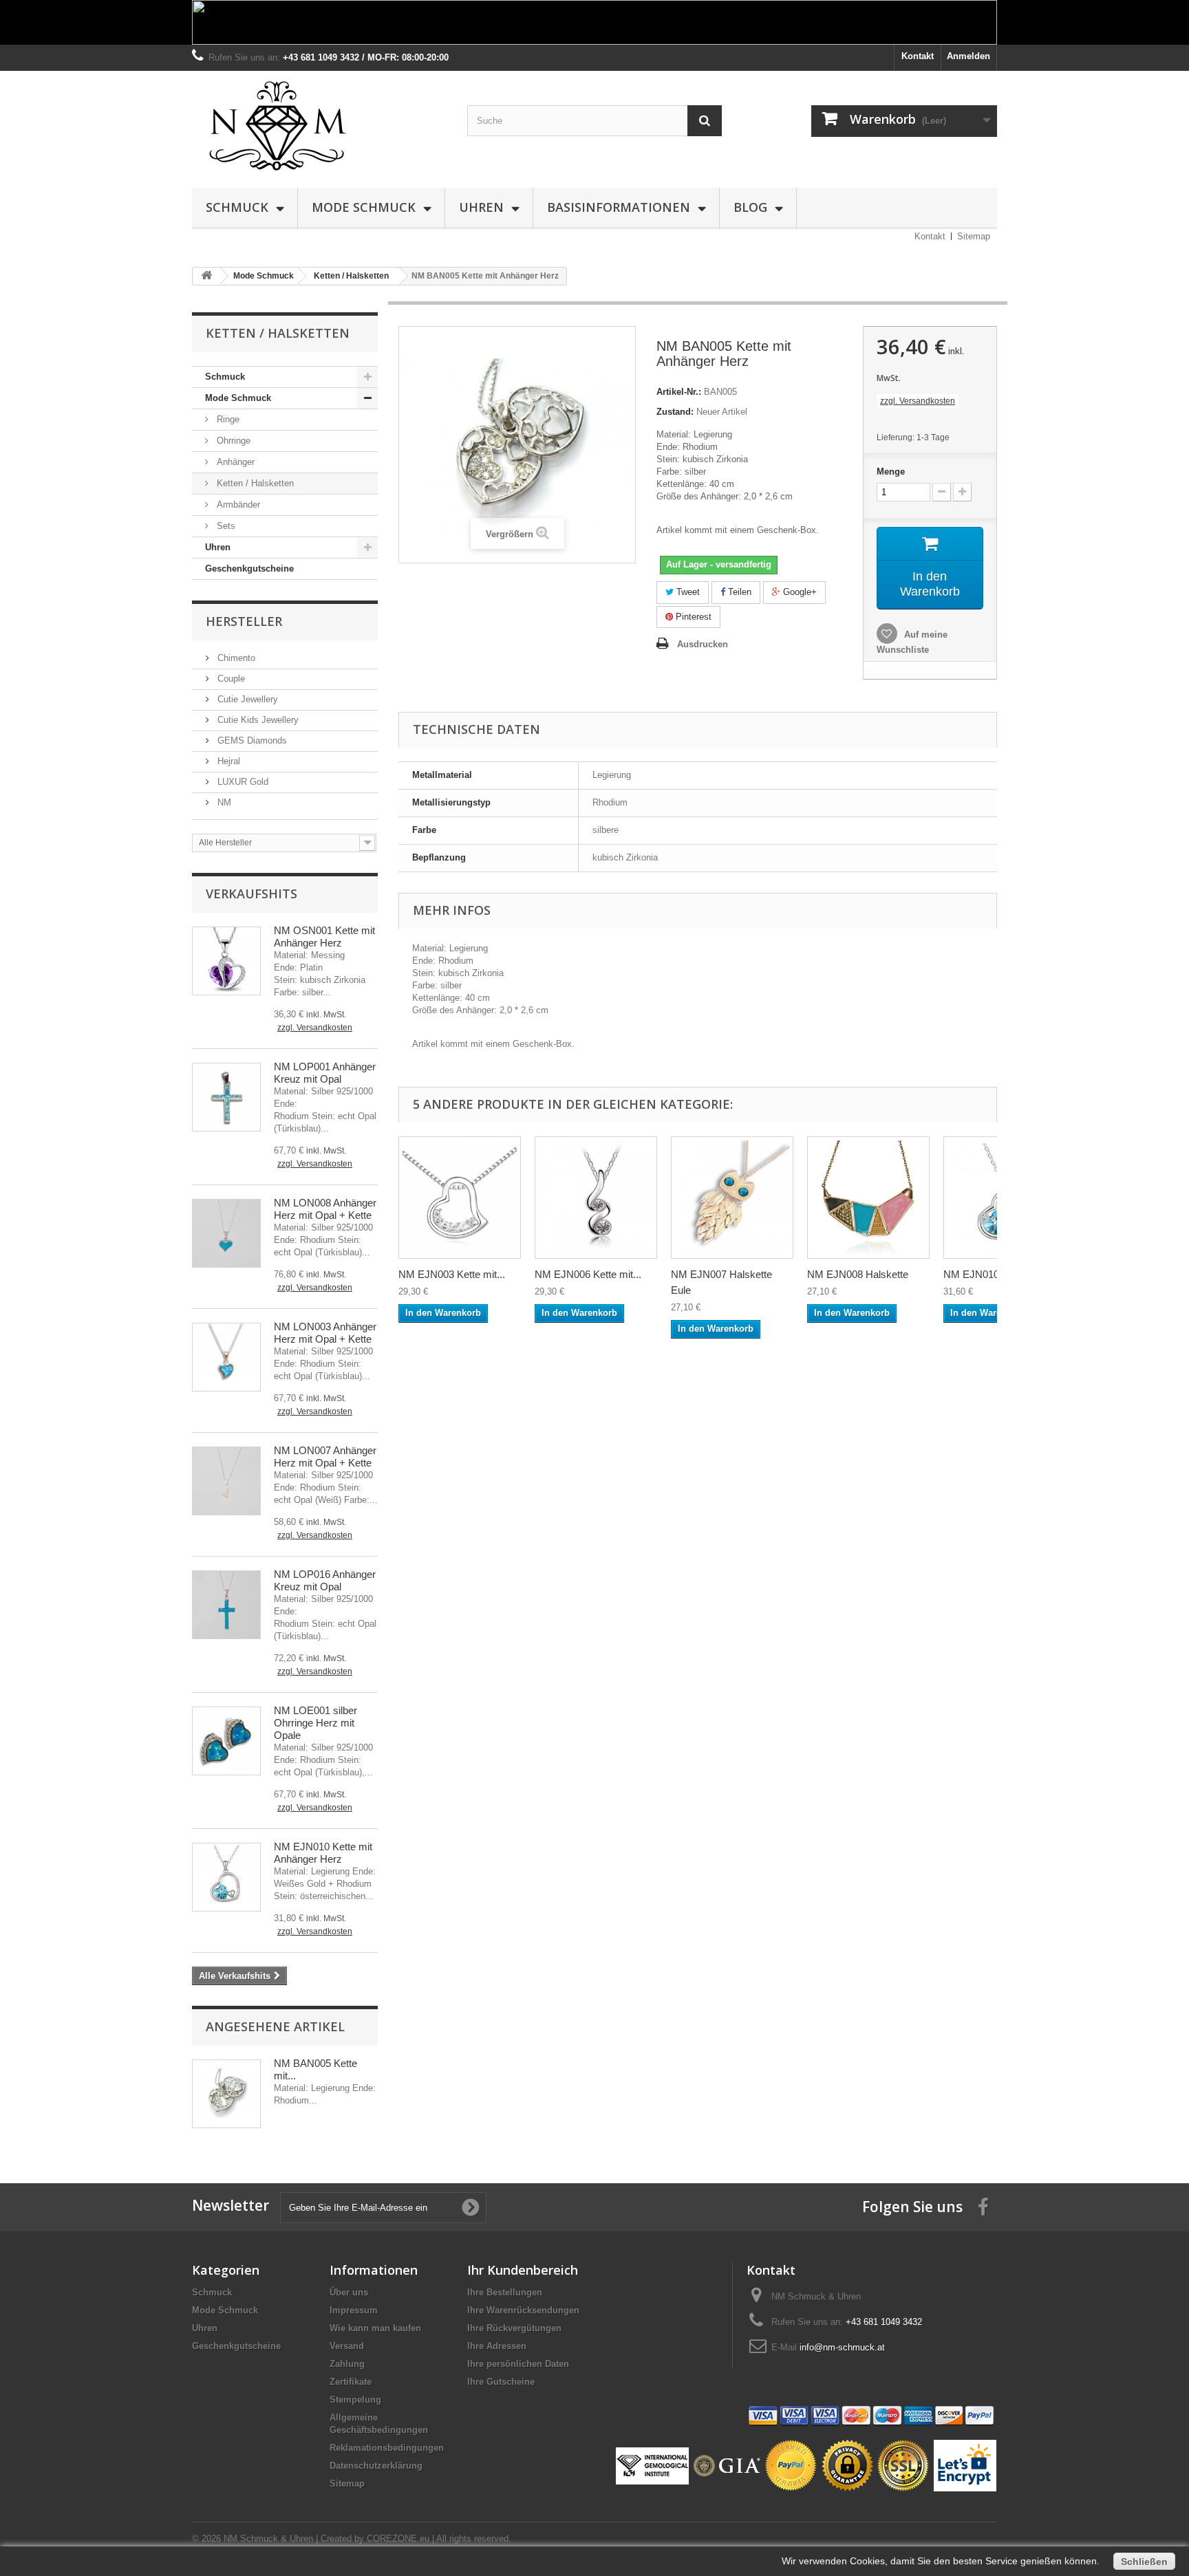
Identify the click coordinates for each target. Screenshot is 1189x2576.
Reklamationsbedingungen (387, 2448)
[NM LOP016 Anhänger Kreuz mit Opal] (226, 1605)
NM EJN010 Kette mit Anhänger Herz (323, 1853)
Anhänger (234, 462)
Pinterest (692, 617)
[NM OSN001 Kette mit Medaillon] (226, 961)
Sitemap (974, 236)
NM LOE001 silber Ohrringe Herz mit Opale (315, 1723)
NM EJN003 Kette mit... (452, 1274)
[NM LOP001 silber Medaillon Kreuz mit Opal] (226, 1097)
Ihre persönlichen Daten (518, 2364)
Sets (225, 526)
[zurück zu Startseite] (206, 276)
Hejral (227, 761)
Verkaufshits (251, 894)
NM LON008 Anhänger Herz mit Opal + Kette (325, 1209)
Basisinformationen (619, 207)
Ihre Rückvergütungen (514, 2328)
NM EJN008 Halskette (858, 1274)
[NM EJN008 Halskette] (868, 1198)
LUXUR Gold (242, 782)
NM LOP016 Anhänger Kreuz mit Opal (325, 1580)
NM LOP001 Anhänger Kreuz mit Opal (325, 1073)
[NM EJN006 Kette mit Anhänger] (596, 1198)
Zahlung (347, 2364)
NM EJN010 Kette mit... (997, 1274)
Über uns (349, 2292)
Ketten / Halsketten (254, 483)
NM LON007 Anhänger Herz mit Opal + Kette (325, 1457)
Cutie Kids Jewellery (257, 720)
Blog (750, 207)
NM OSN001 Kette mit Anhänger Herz (324, 937)
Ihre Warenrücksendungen (523, 2310)
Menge (891, 472)
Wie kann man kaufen (375, 2328)
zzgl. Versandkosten (315, 1028)
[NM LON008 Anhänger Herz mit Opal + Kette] (226, 1233)
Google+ (799, 592)
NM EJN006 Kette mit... (588, 1274)
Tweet (687, 592)
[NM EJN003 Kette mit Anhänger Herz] (460, 1198)
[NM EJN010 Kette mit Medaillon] (226, 1877)
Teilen (738, 592)
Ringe (227, 419)
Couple (230, 679)
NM (223, 802)
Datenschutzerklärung (376, 2466)
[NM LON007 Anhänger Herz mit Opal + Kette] (226, 1481)
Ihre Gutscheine (501, 2382)
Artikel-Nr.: (679, 392)
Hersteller (244, 621)
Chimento (235, 658)
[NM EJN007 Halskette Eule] (732, 1198)
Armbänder (237, 505)
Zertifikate (351, 2382)
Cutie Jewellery (246, 699)
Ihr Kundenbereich (523, 2270)
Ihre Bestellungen (505, 2292)
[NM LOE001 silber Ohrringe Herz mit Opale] (226, 1741)
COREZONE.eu (398, 2539)
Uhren (481, 207)
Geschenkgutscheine (249, 569)
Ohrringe (232, 441)
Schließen (1144, 2562)
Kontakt (918, 56)
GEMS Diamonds (251, 740)
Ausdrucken (703, 644)
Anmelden (968, 56)
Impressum (354, 2310)
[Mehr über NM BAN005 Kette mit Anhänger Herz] (226, 2094)
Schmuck (237, 207)
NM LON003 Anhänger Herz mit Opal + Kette (325, 1333)
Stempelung (355, 2400)
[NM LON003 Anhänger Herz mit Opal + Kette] (226, 1357)
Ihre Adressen (497, 2346)
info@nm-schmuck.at (842, 2347)
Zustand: (675, 412)
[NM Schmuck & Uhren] (319, 126)
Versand (347, 2346)
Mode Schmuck (364, 207)
